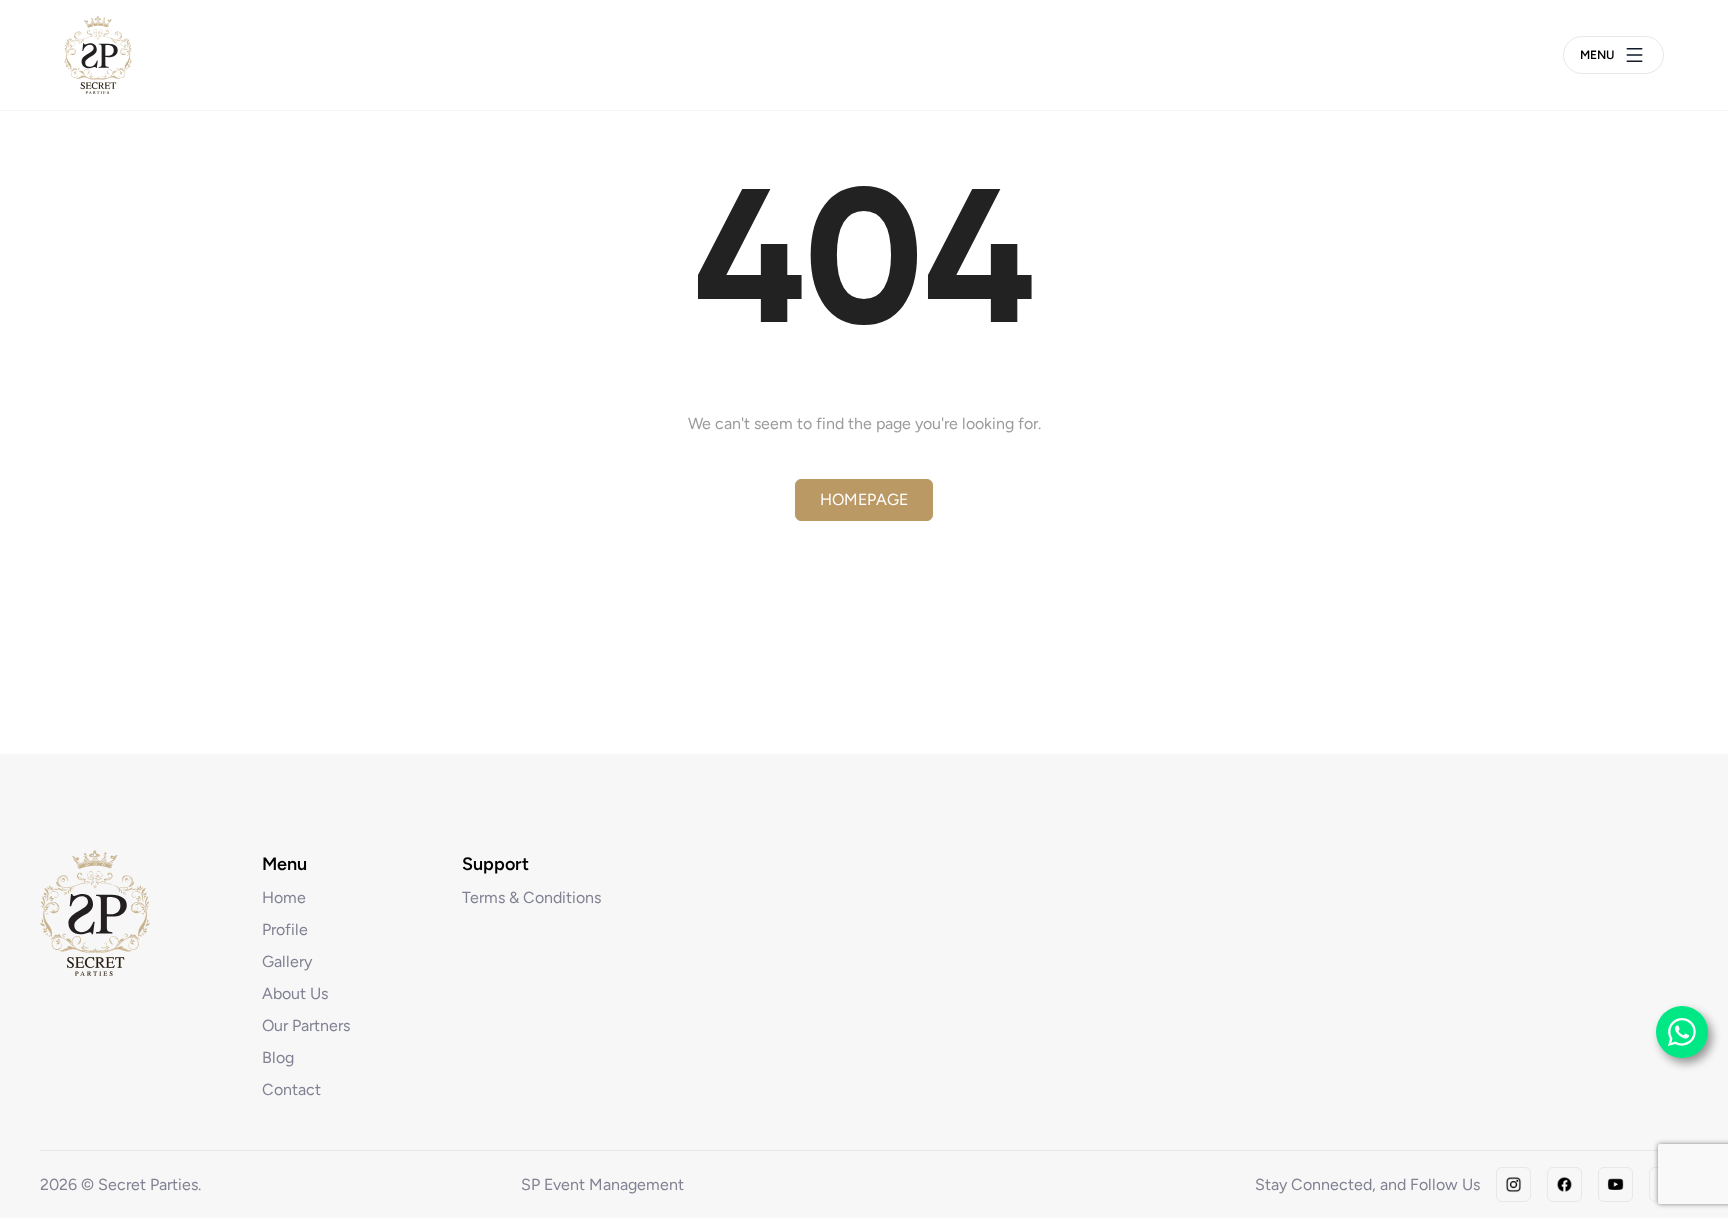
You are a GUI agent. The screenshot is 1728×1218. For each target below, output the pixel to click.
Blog (278, 1057)
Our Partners (306, 1025)
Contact (291, 1089)
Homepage (864, 499)
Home (284, 897)
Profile (285, 929)
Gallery (287, 961)
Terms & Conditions (531, 897)
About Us (295, 993)
